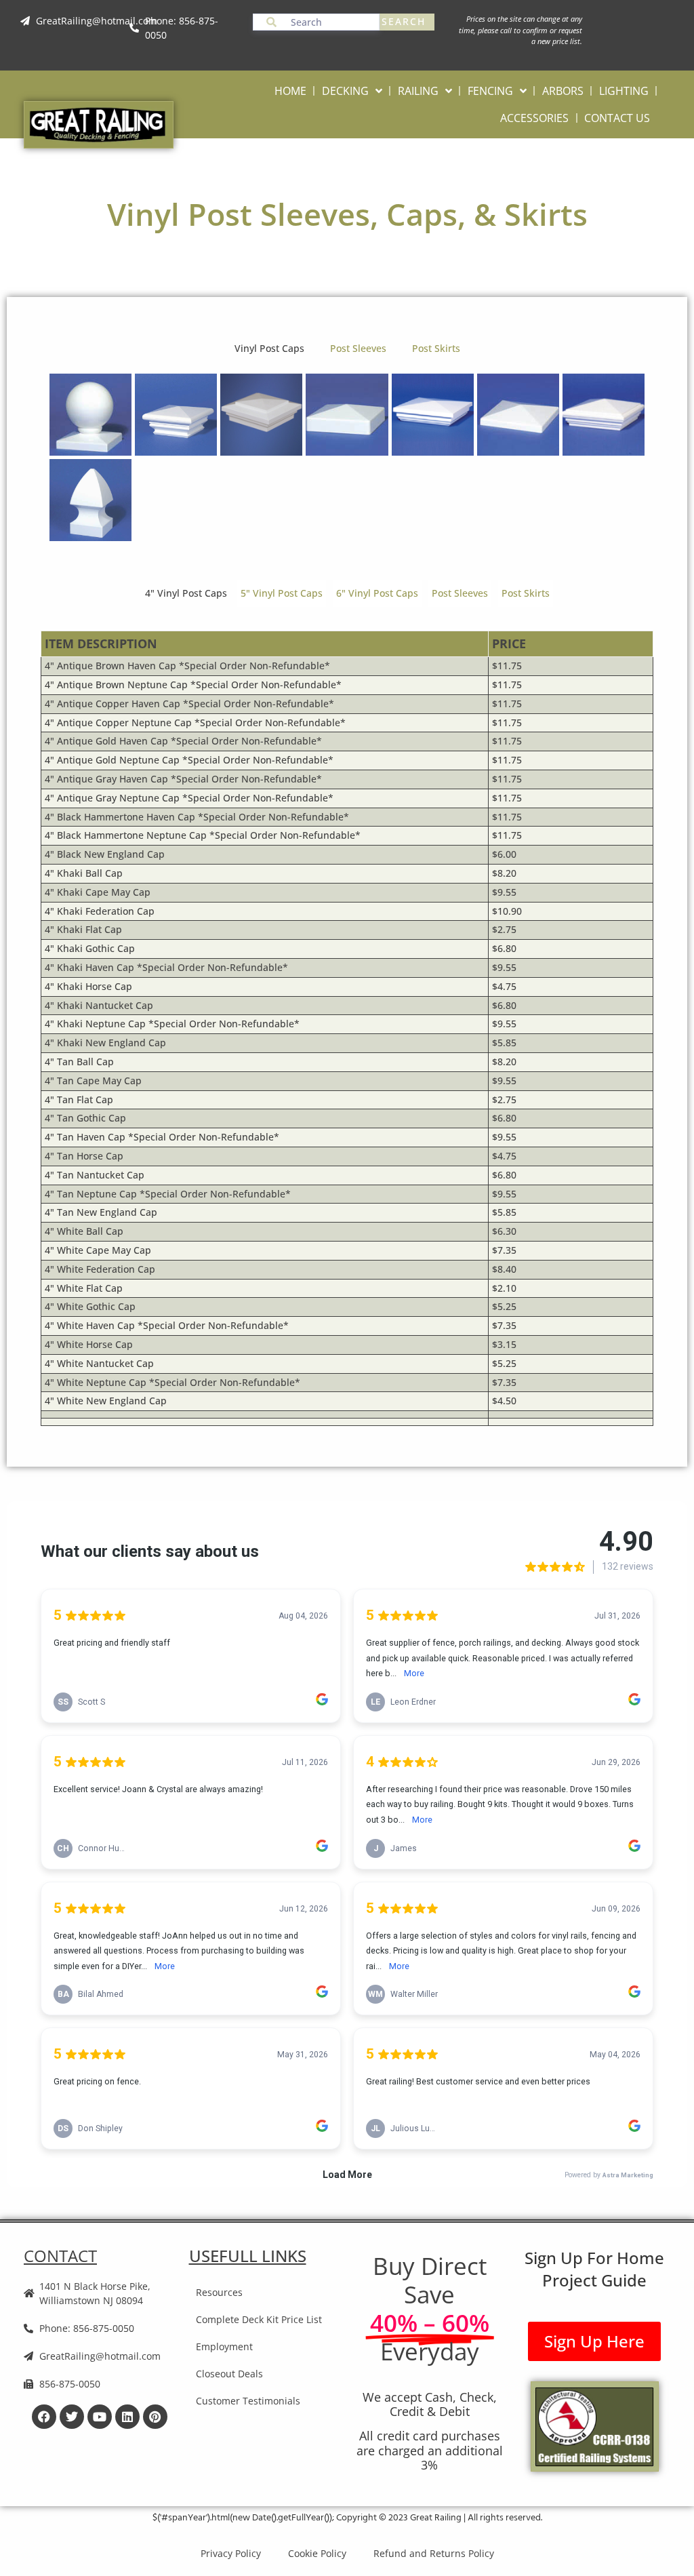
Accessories (534, 118)
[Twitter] (72, 2417)
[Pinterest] (155, 2417)
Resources (219, 2292)
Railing (418, 91)
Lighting (624, 91)
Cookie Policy (317, 2553)
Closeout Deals (229, 2374)
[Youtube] (100, 2417)
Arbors (563, 91)
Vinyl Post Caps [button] (269, 348)
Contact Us (617, 118)
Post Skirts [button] (436, 348)
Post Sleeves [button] (358, 348)
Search (404, 21)
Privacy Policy (231, 2553)
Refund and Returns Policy (434, 2553)
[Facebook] (44, 2417)
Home (290, 91)
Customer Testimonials (248, 2401)
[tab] (186, 594)
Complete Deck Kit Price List (259, 2319)
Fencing (490, 91)
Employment (224, 2346)
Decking (345, 91)
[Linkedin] (127, 2417)
